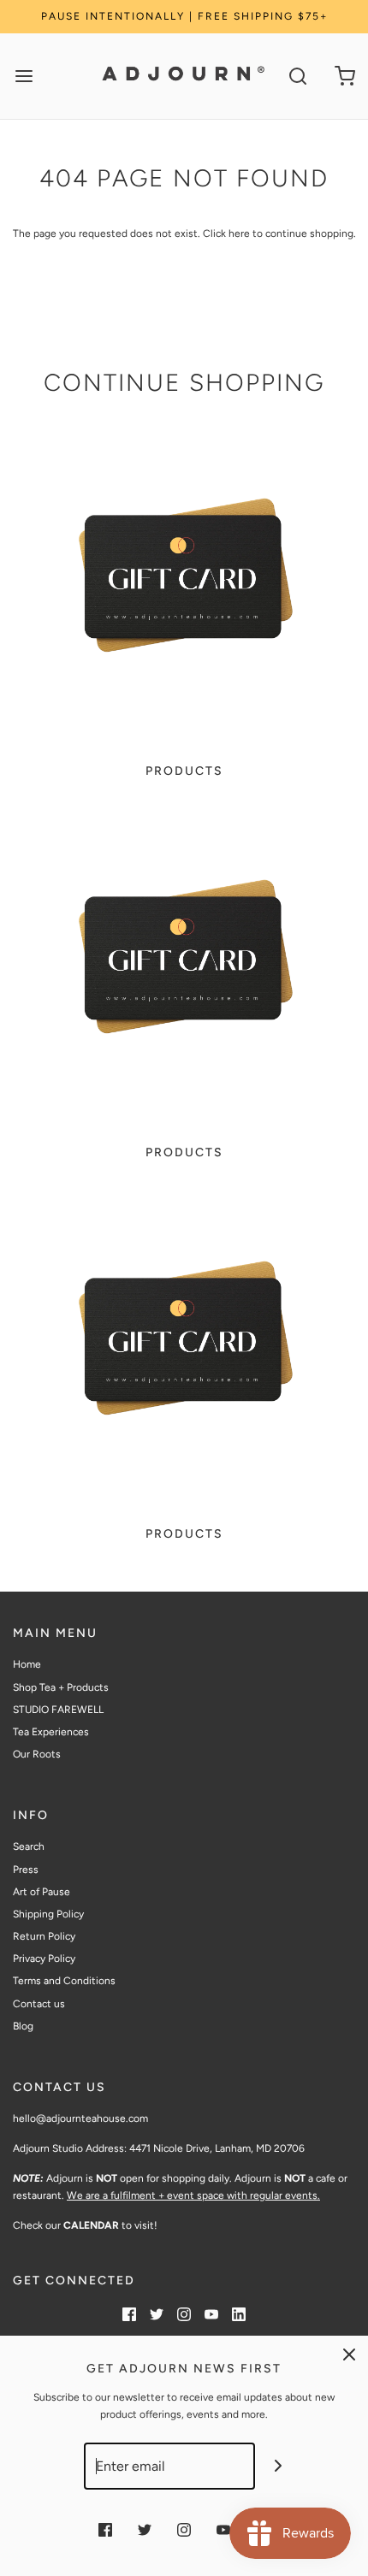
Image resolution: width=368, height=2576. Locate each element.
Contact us (39, 2004)
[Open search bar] (297, 77)
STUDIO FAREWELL (58, 1710)
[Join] (279, 2466)
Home (27, 1664)
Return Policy (44, 1936)
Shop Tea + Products (61, 1687)
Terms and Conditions (64, 1981)
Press (26, 1870)
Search (29, 1846)
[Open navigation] (24, 77)
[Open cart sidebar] (344, 77)
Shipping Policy (48, 1914)
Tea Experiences (51, 1732)
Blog (23, 2026)
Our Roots (37, 1754)
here (239, 233)
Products (184, 771)
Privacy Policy (44, 1959)
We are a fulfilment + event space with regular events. (193, 2195)
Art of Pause (42, 1892)
